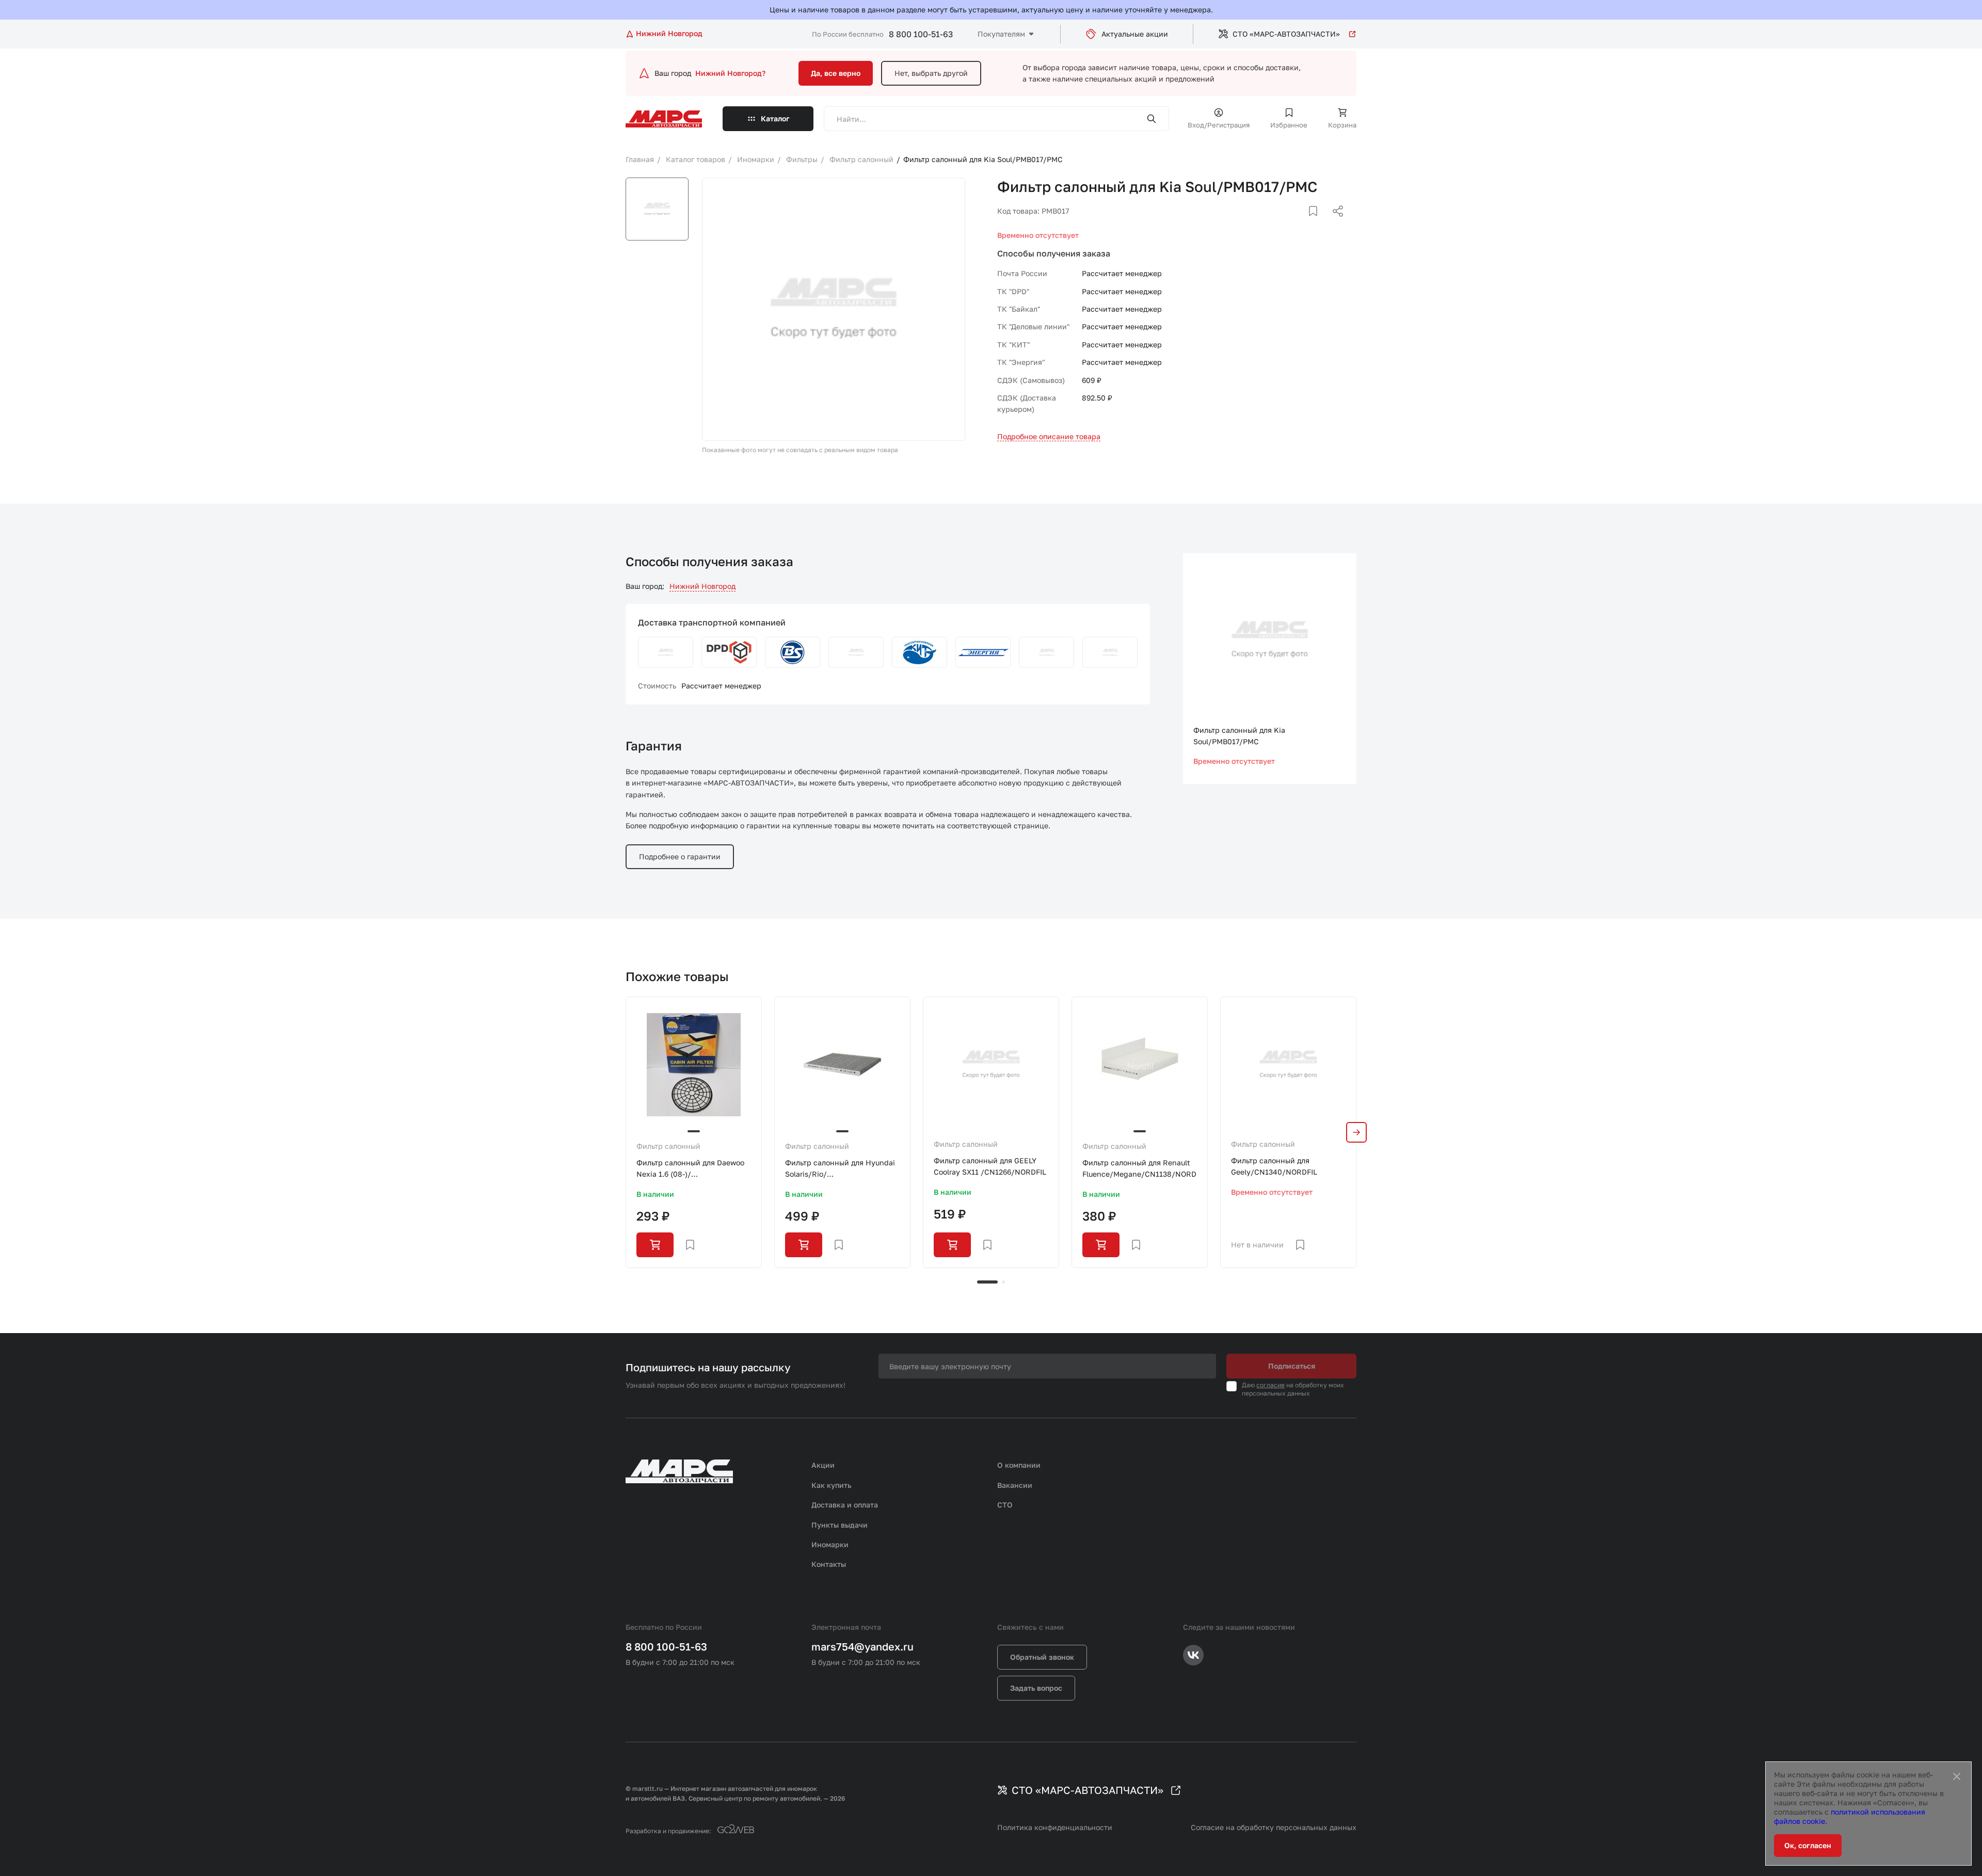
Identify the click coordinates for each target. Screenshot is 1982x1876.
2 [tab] (1003, 1282)
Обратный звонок (1042, 1657)
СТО (1005, 1505)
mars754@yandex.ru (862, 1646)
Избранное (1289, 125)
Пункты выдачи (840, 1525)
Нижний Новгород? (730, 73)
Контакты (829, 1564)
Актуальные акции (1135, 34)
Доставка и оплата (845, 1505)
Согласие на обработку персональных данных (1274, 1827)
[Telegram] (1285, 223)
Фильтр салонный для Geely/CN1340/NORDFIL (1274, 1166)
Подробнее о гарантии (680, 856)
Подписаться (1292, 1366)
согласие (1270, 1385)
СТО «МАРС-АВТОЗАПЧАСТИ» (1286, 34)
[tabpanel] (694, 1132)
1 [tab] (987, 1282)
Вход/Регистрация (1219, 125)
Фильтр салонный (668, 1146)
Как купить (832, 1485)
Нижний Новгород (702, 586)
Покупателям (1001, 34)
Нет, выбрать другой (931, 73)
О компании (1019, 1465)
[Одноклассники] (1318, 223)
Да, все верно (836, 73)
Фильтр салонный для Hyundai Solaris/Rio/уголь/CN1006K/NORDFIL (840, 1169)
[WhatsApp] (1334, 223)
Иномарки (830, 1544)
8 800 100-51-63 (921, 34)
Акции (823, 1465)
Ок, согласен (1808, 1845)
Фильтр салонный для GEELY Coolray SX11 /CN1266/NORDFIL (990, 1166)
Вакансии (1015, 1485)
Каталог (775, 118)
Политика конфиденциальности (1055, 1827)
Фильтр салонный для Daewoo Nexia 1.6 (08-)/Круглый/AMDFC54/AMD (690, 1169)
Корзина (1342, 125)
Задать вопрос (1036, 1688)
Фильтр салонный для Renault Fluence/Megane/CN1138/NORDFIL (1140, 1168)
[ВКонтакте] (1301, 223)
